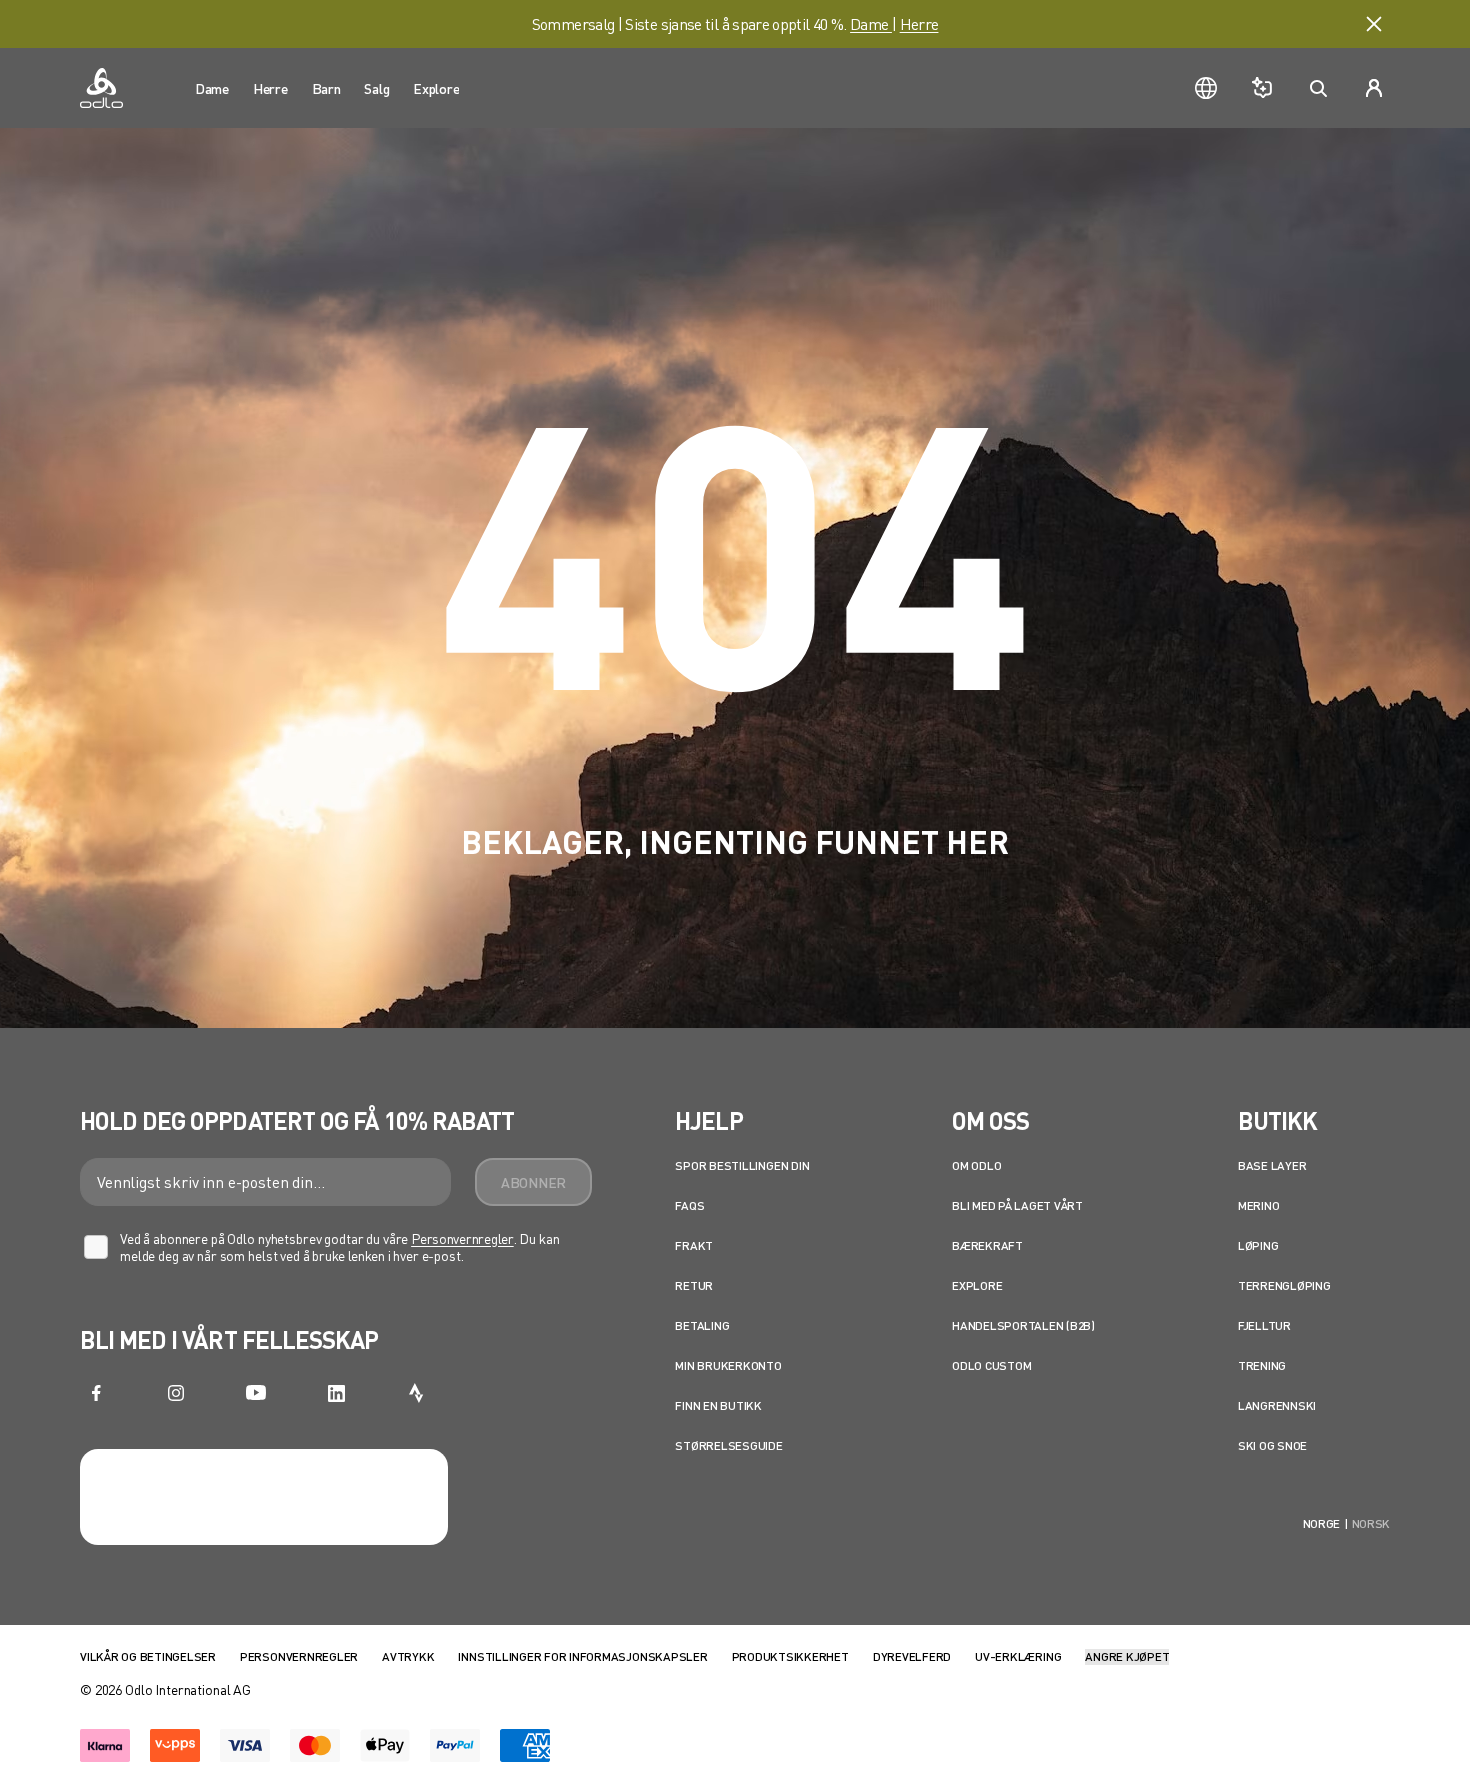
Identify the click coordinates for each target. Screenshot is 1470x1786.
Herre (919, 23)
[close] (1374, 24)
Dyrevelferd (912, 1656)
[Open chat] (1262, 88)
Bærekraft (987, 1245)
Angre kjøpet (1127, 1656)
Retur (694, 1285)
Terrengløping (1284, 1285)
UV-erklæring (1018, 1656)
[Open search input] (1318, 88)
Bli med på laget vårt (1017, 1205)
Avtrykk (408, 1656)
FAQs (689, 1205)
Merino (1259, 1205)
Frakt (694, 1245)
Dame (871, 23)
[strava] (416, 1393)
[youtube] (256, 1393)
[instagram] (176, 1393)
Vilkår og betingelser (148, 1656)
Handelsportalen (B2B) (1023, 1325)
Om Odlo (976, 1165)
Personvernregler (462, 1238)
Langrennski (1277, 1405)
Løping (1258, 1245)
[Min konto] (1374, 88)
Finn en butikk (718, 1405)
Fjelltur (1264, 1325)
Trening (1262, 1365)
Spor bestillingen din (742, 1165)
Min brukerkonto (728, 1365)
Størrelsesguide (728, 1445)
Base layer (1272, 1165)
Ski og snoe (1272, 1445)
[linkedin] (336, 1393)
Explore (977, 1285)
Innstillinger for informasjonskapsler (582, 1656)
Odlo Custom (991, 1365)
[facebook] (96, 1393)
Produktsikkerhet (790, 1656)
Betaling (702, 1325)
